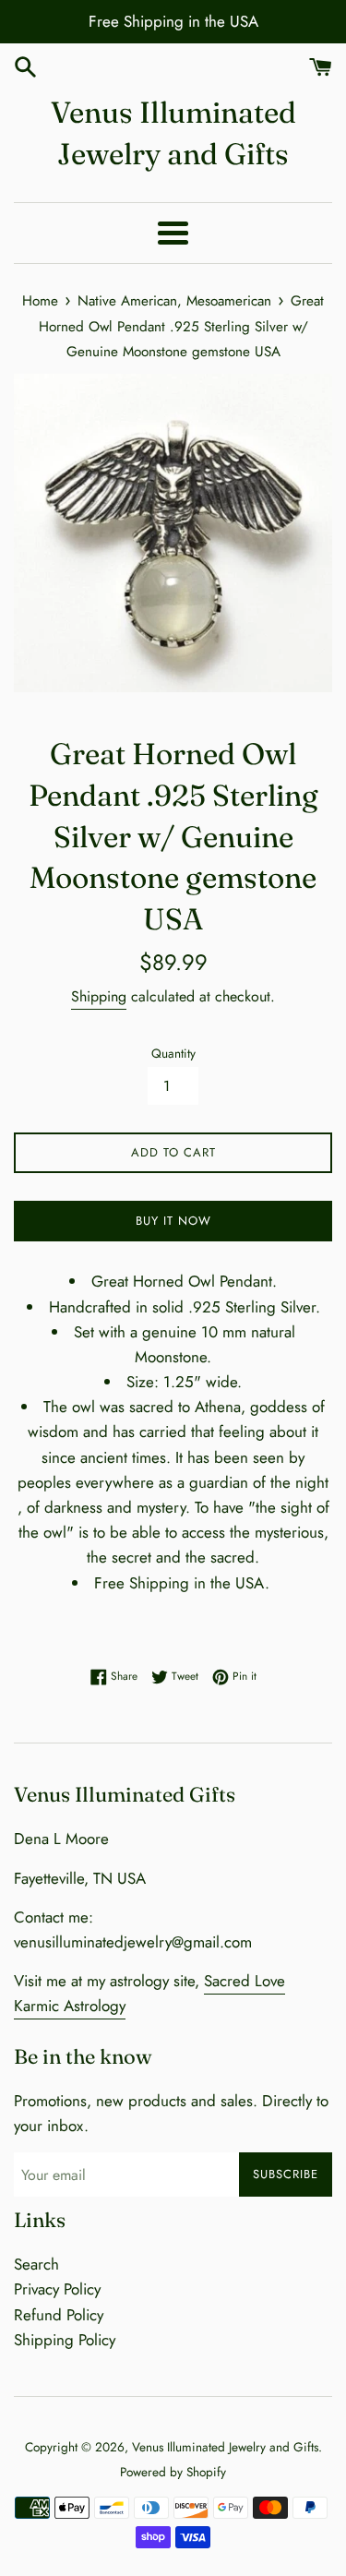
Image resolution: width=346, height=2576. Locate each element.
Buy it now (173, 1221)
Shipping (99, 996)
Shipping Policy (65, 2340)
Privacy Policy (57, 2289)
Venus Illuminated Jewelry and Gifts (173, 133)
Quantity (173, 1053)
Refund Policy (59, 2315)
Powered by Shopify (173, 2472)
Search (36, 2264)
